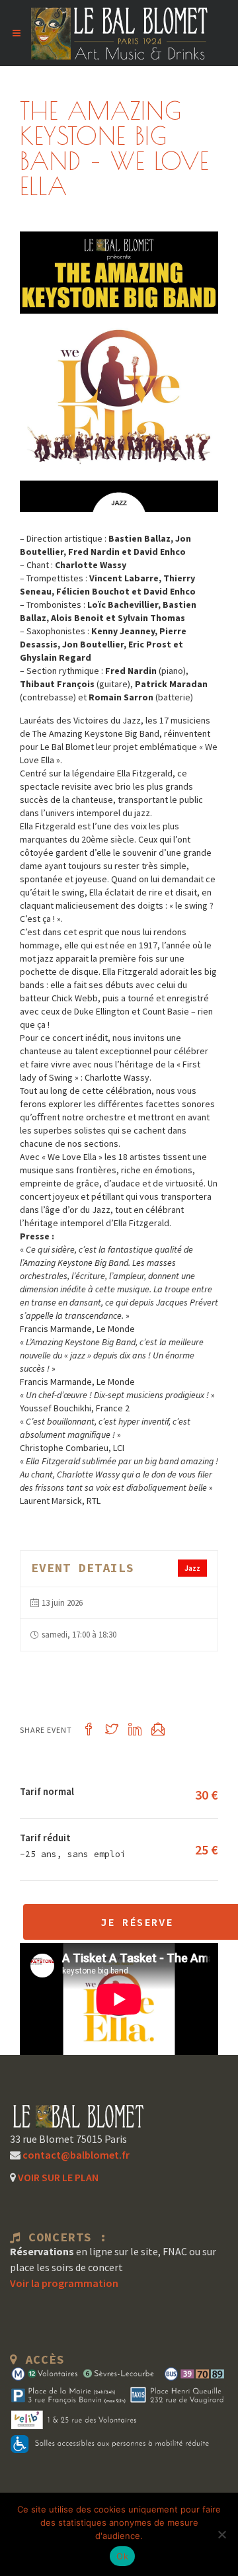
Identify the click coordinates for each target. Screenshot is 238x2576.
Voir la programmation (64, 2283)
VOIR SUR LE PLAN (57, 2177)
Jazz (192, 1568)
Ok (122, 2556)
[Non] (221, 2534)
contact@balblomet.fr (75, 2155)
